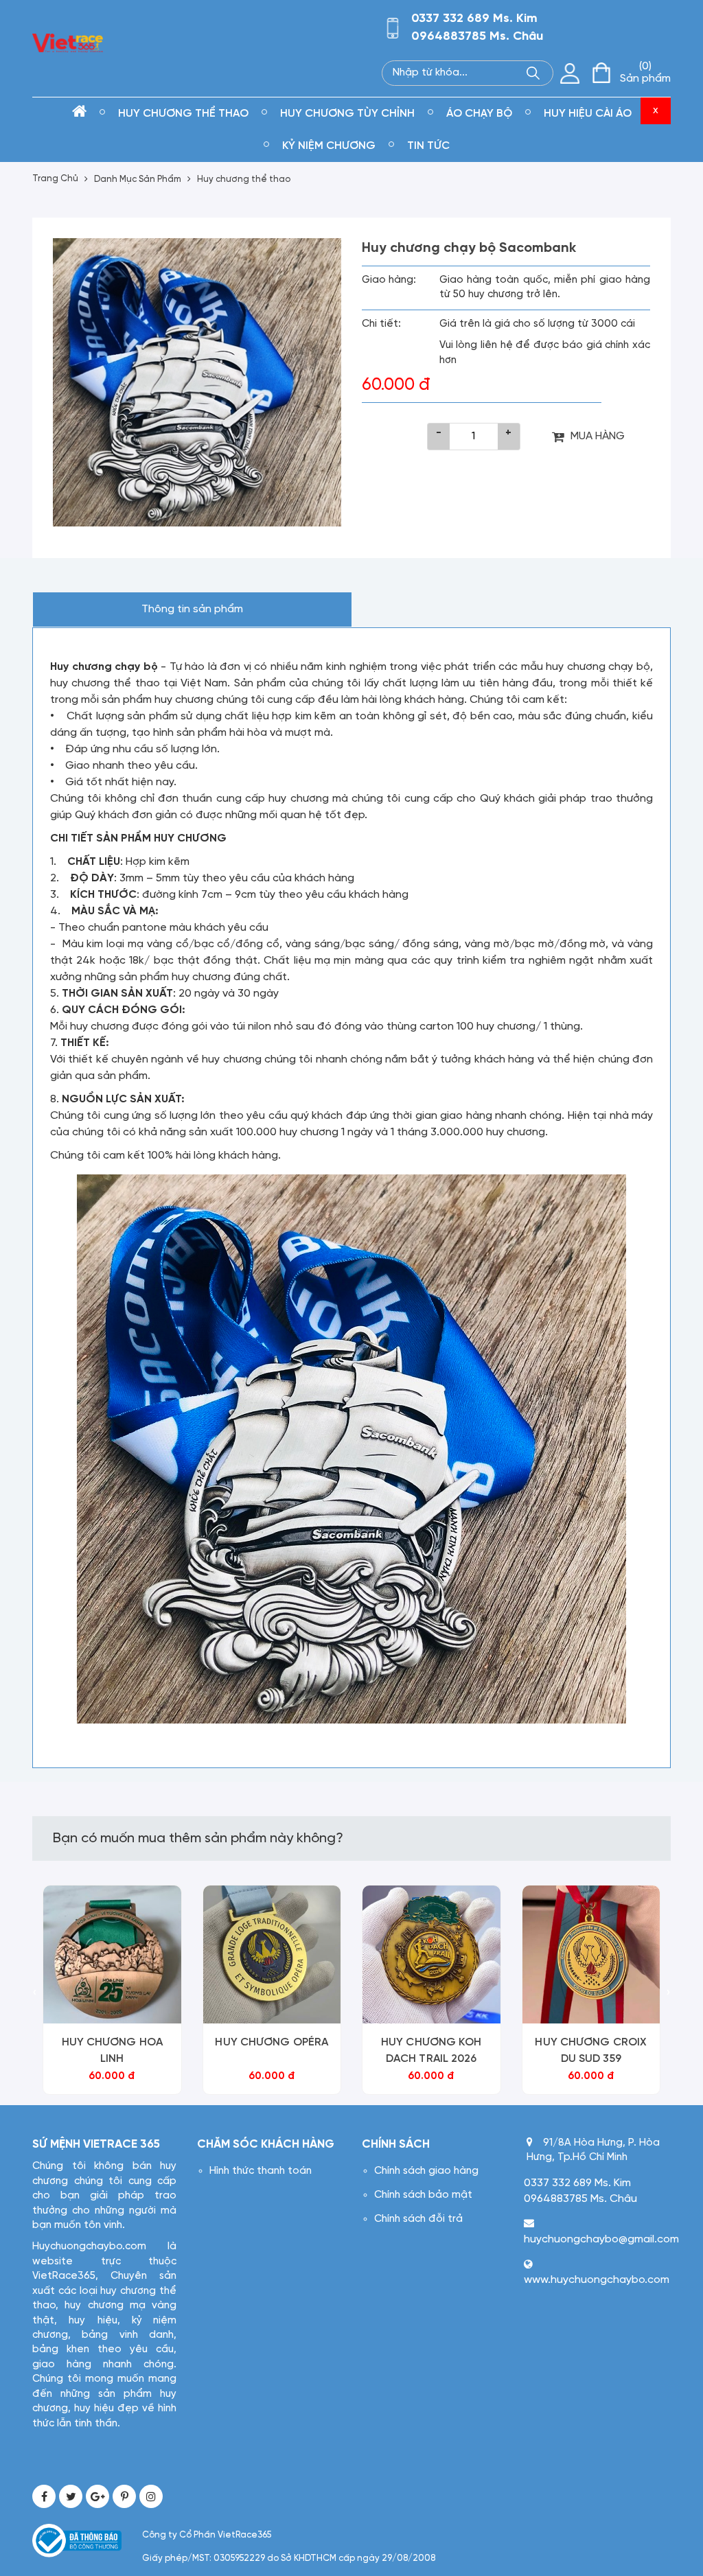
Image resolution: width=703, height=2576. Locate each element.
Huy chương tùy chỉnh (347, 114)
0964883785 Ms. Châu (477, 37)
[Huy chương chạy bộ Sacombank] (197, 382)
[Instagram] (151, 2496)
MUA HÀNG (598, 436)
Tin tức (428, 146)
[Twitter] (71, 2496)
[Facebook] (44, 2496)
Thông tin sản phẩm (192, 609)
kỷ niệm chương (329, 146)
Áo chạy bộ (479, 114)
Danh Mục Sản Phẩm (138, 179)
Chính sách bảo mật (423, 2195)
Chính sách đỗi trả (418, 2219)
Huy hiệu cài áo (588, 114)
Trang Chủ (55, 179)
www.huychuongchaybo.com (597, 2280)
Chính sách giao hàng (426, 2171)
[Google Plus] (97, 2496)
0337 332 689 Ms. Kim (474, 19)
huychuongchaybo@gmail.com (601, 2239)
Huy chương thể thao (183, 114)
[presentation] (35, 1994)
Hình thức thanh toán (261, 2171)
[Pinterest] (124, 2496)
